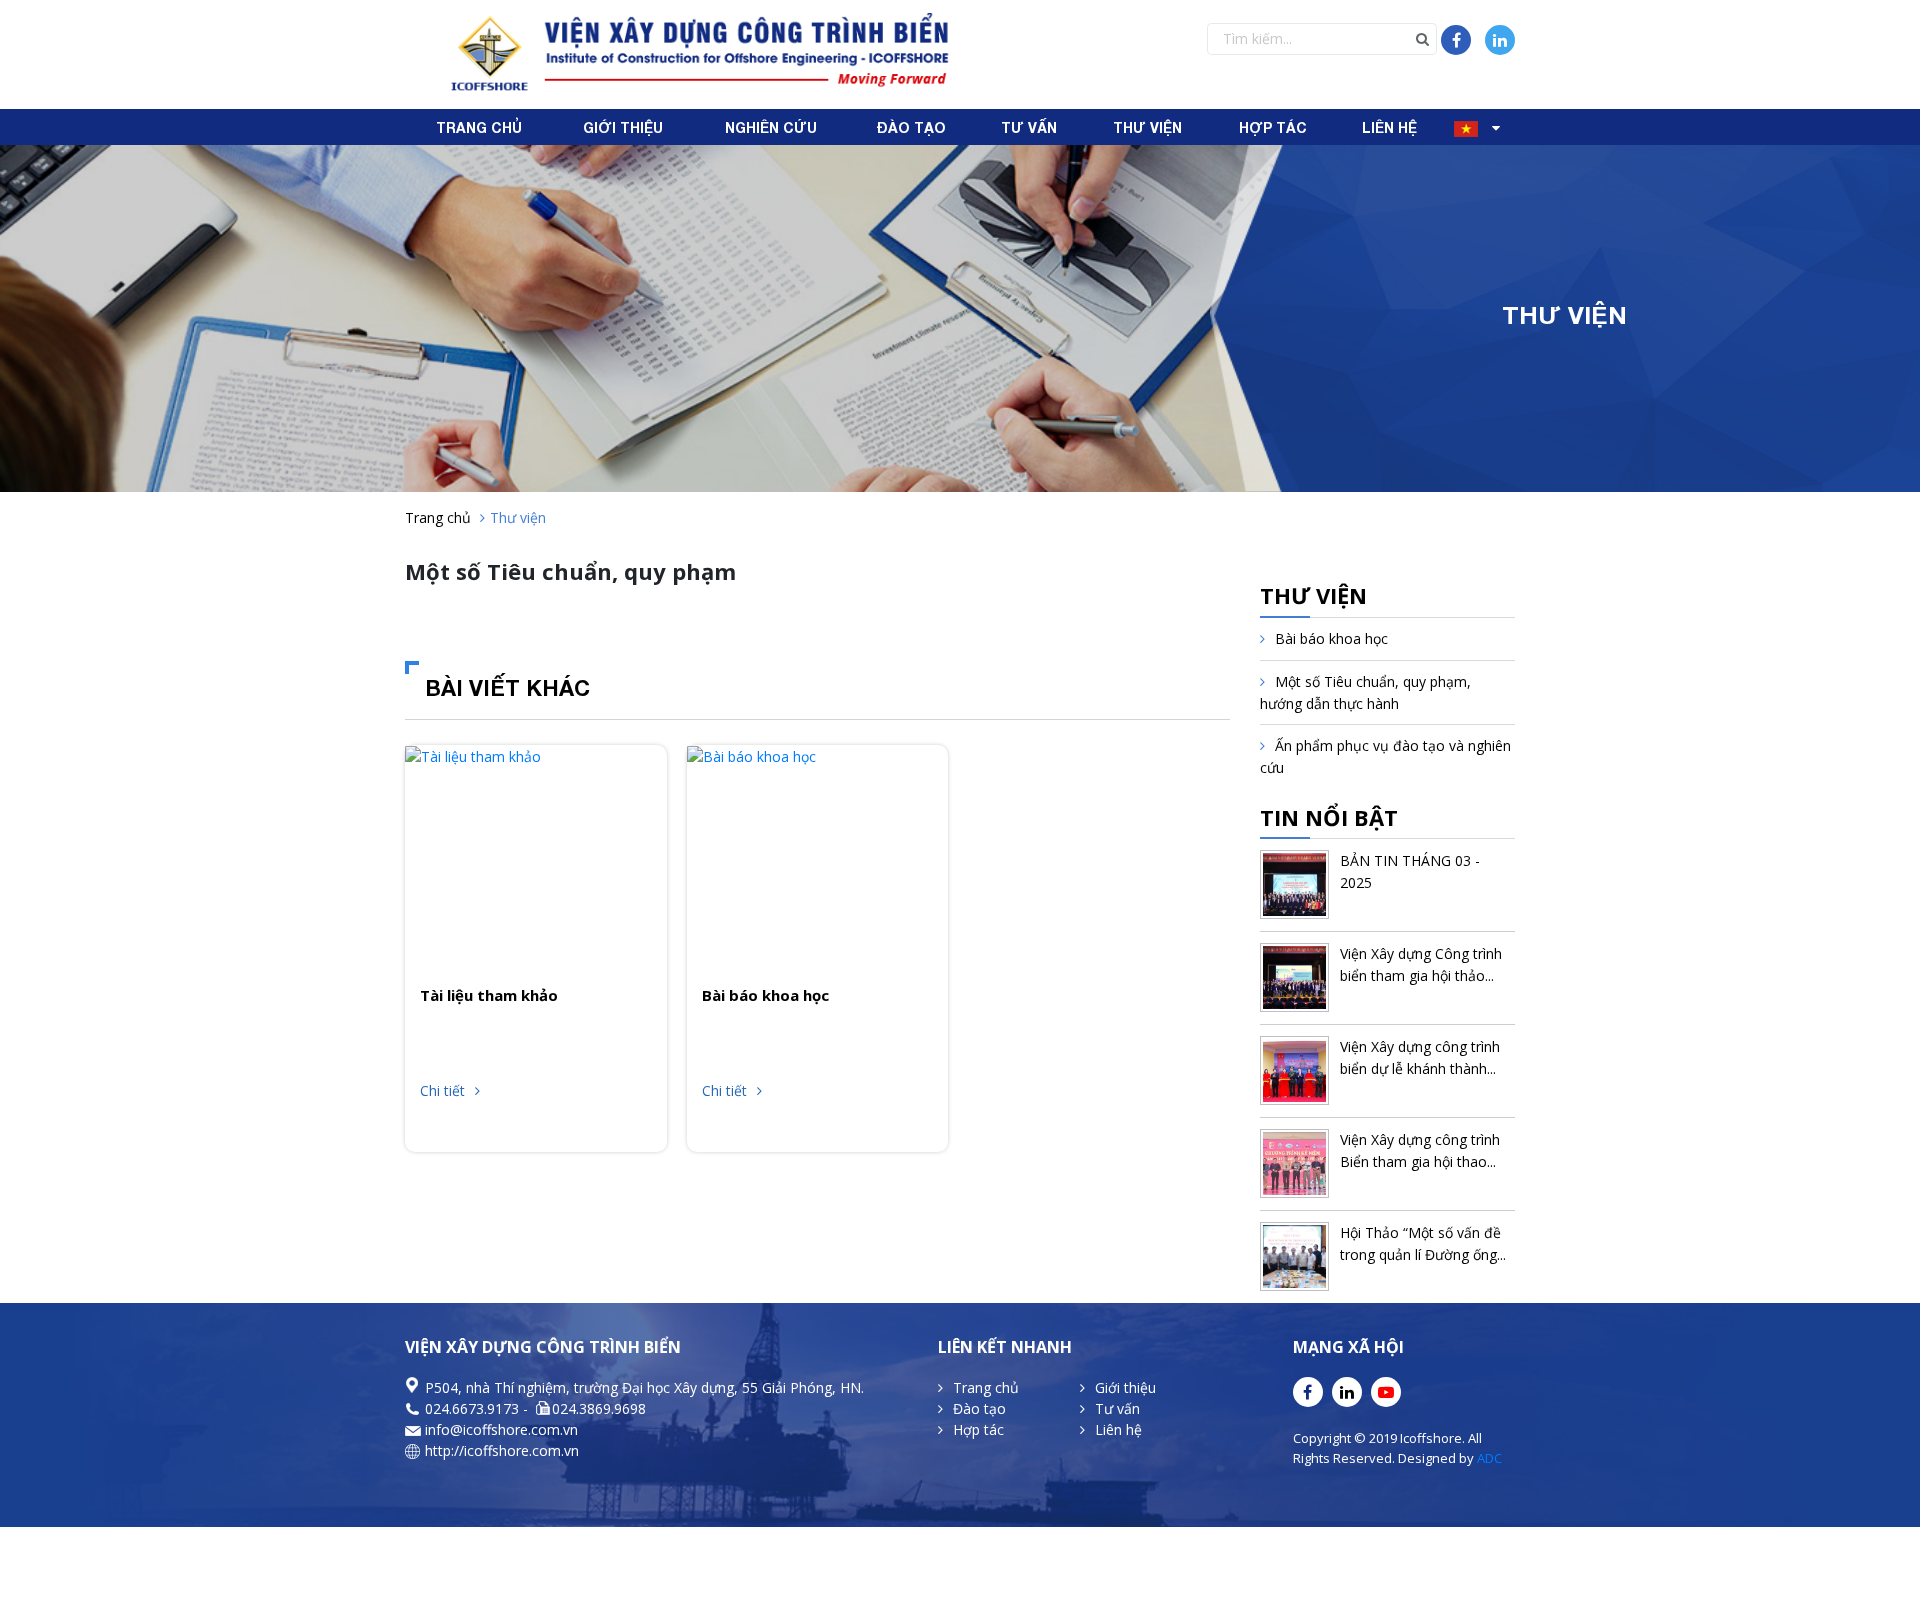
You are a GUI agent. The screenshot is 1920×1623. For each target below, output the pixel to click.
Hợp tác (1273, 127)
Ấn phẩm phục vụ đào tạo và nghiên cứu (1385, 756)
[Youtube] (1386, 1392)
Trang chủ (479, 127)
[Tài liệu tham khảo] (473, 755)
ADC (1488, 1458)
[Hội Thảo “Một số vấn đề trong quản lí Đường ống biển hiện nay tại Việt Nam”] (1294, 1256)
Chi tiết (442, 1090)
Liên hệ (1389, 127)
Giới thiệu (623, 127)
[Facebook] (1456, 40)
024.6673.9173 (472, 1408)
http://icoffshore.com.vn (502, 1450)
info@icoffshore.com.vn (501, 1429)
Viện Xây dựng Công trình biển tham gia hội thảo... (1421, 964)
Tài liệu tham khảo (489, 995)
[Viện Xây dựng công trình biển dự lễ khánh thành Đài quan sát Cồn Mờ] (1294, 1070)
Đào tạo (911, 127)
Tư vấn (1029, 127)
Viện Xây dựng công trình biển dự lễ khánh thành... (1420, 1057)
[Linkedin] (1500, 40)
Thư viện (1147, 127)
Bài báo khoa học (765, 995)
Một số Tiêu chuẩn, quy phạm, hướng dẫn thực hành (1365, 692)
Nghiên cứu (771, 127)
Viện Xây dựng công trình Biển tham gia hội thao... (1420, 1150)
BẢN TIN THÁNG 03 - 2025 (1410, 871)
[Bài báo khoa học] (751, 755)
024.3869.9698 (599, 1408)
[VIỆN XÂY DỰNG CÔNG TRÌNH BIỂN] (697, 52)
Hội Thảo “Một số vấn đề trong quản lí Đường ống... (1423, 1243)
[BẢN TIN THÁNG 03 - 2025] (1294, 884)
